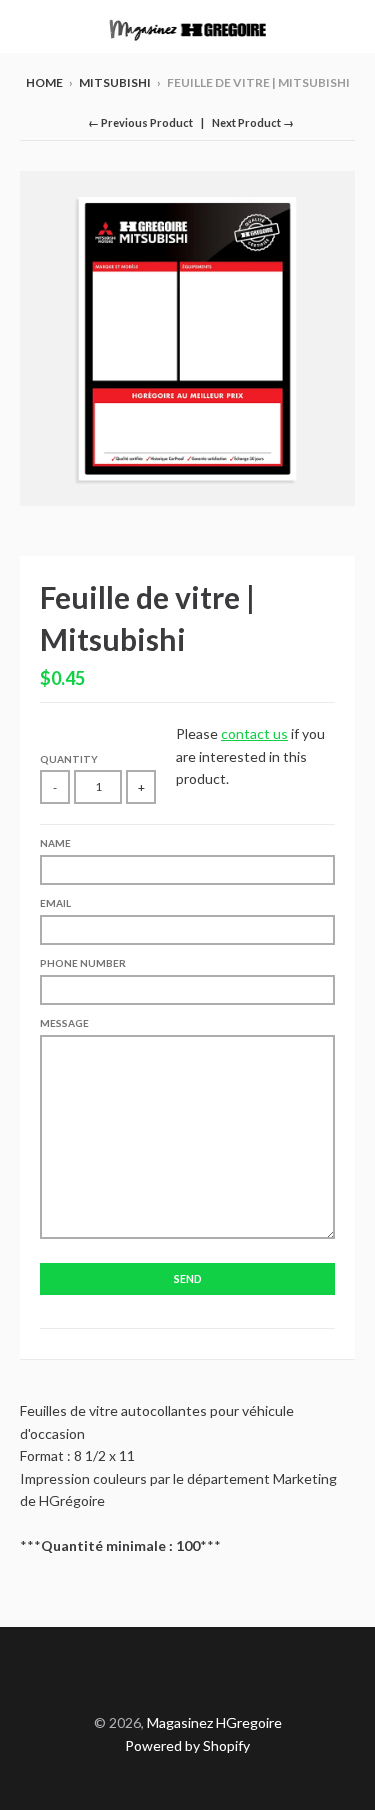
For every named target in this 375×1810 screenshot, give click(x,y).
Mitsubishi (115, 82)
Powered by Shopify (187, 1745)
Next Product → (253, 122)
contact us (254, 733)
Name (55, 843)
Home (44, 82)
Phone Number (83, 963)
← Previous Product (140, 122)
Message (64, 1023)
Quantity (69, 759)
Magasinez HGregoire (214, 1722)
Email (55, 903)
